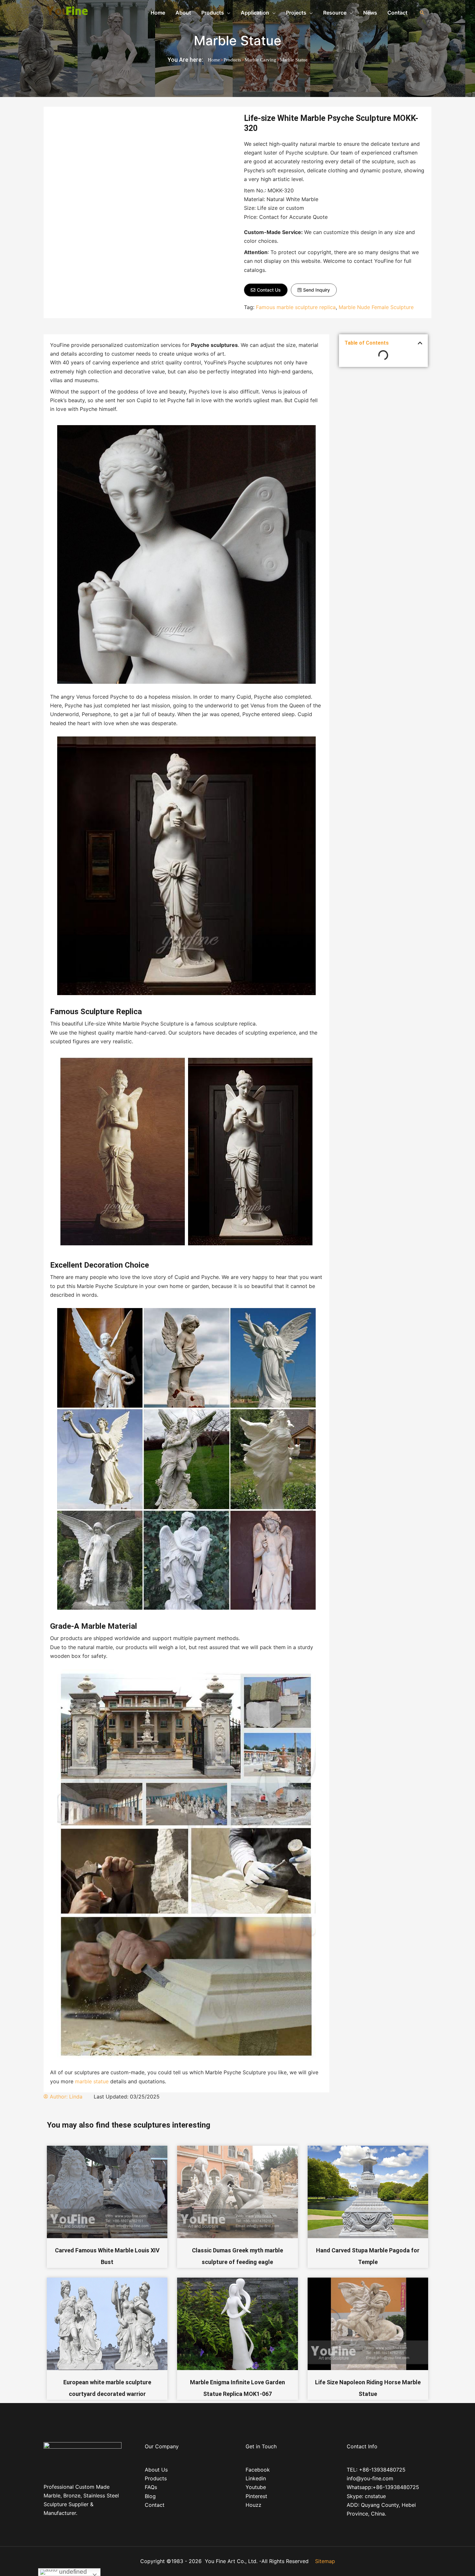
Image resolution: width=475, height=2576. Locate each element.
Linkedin (256, 2478)
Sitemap (325, 2561)
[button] (266, 290)
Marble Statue (238, 41)
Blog (150, 2496)
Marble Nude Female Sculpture (376, 307)
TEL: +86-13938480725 (376, 2470)
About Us (156, 2470)
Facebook (258, 2470)
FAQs (151, 2487)
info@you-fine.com (370, 2478)
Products (232, 60)
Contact (155, 2505)
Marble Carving (260, 60)
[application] (227, 13)
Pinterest (256, 2496)
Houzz (253, 2505)
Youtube (256, 2487)
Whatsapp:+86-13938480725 (383, 2487)
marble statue (92, 2081)
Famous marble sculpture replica (296, 307)
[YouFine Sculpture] (66, 12)
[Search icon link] (422, 13)
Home (214, 60)
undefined (72, 2572)
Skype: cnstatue (366, 2496)
